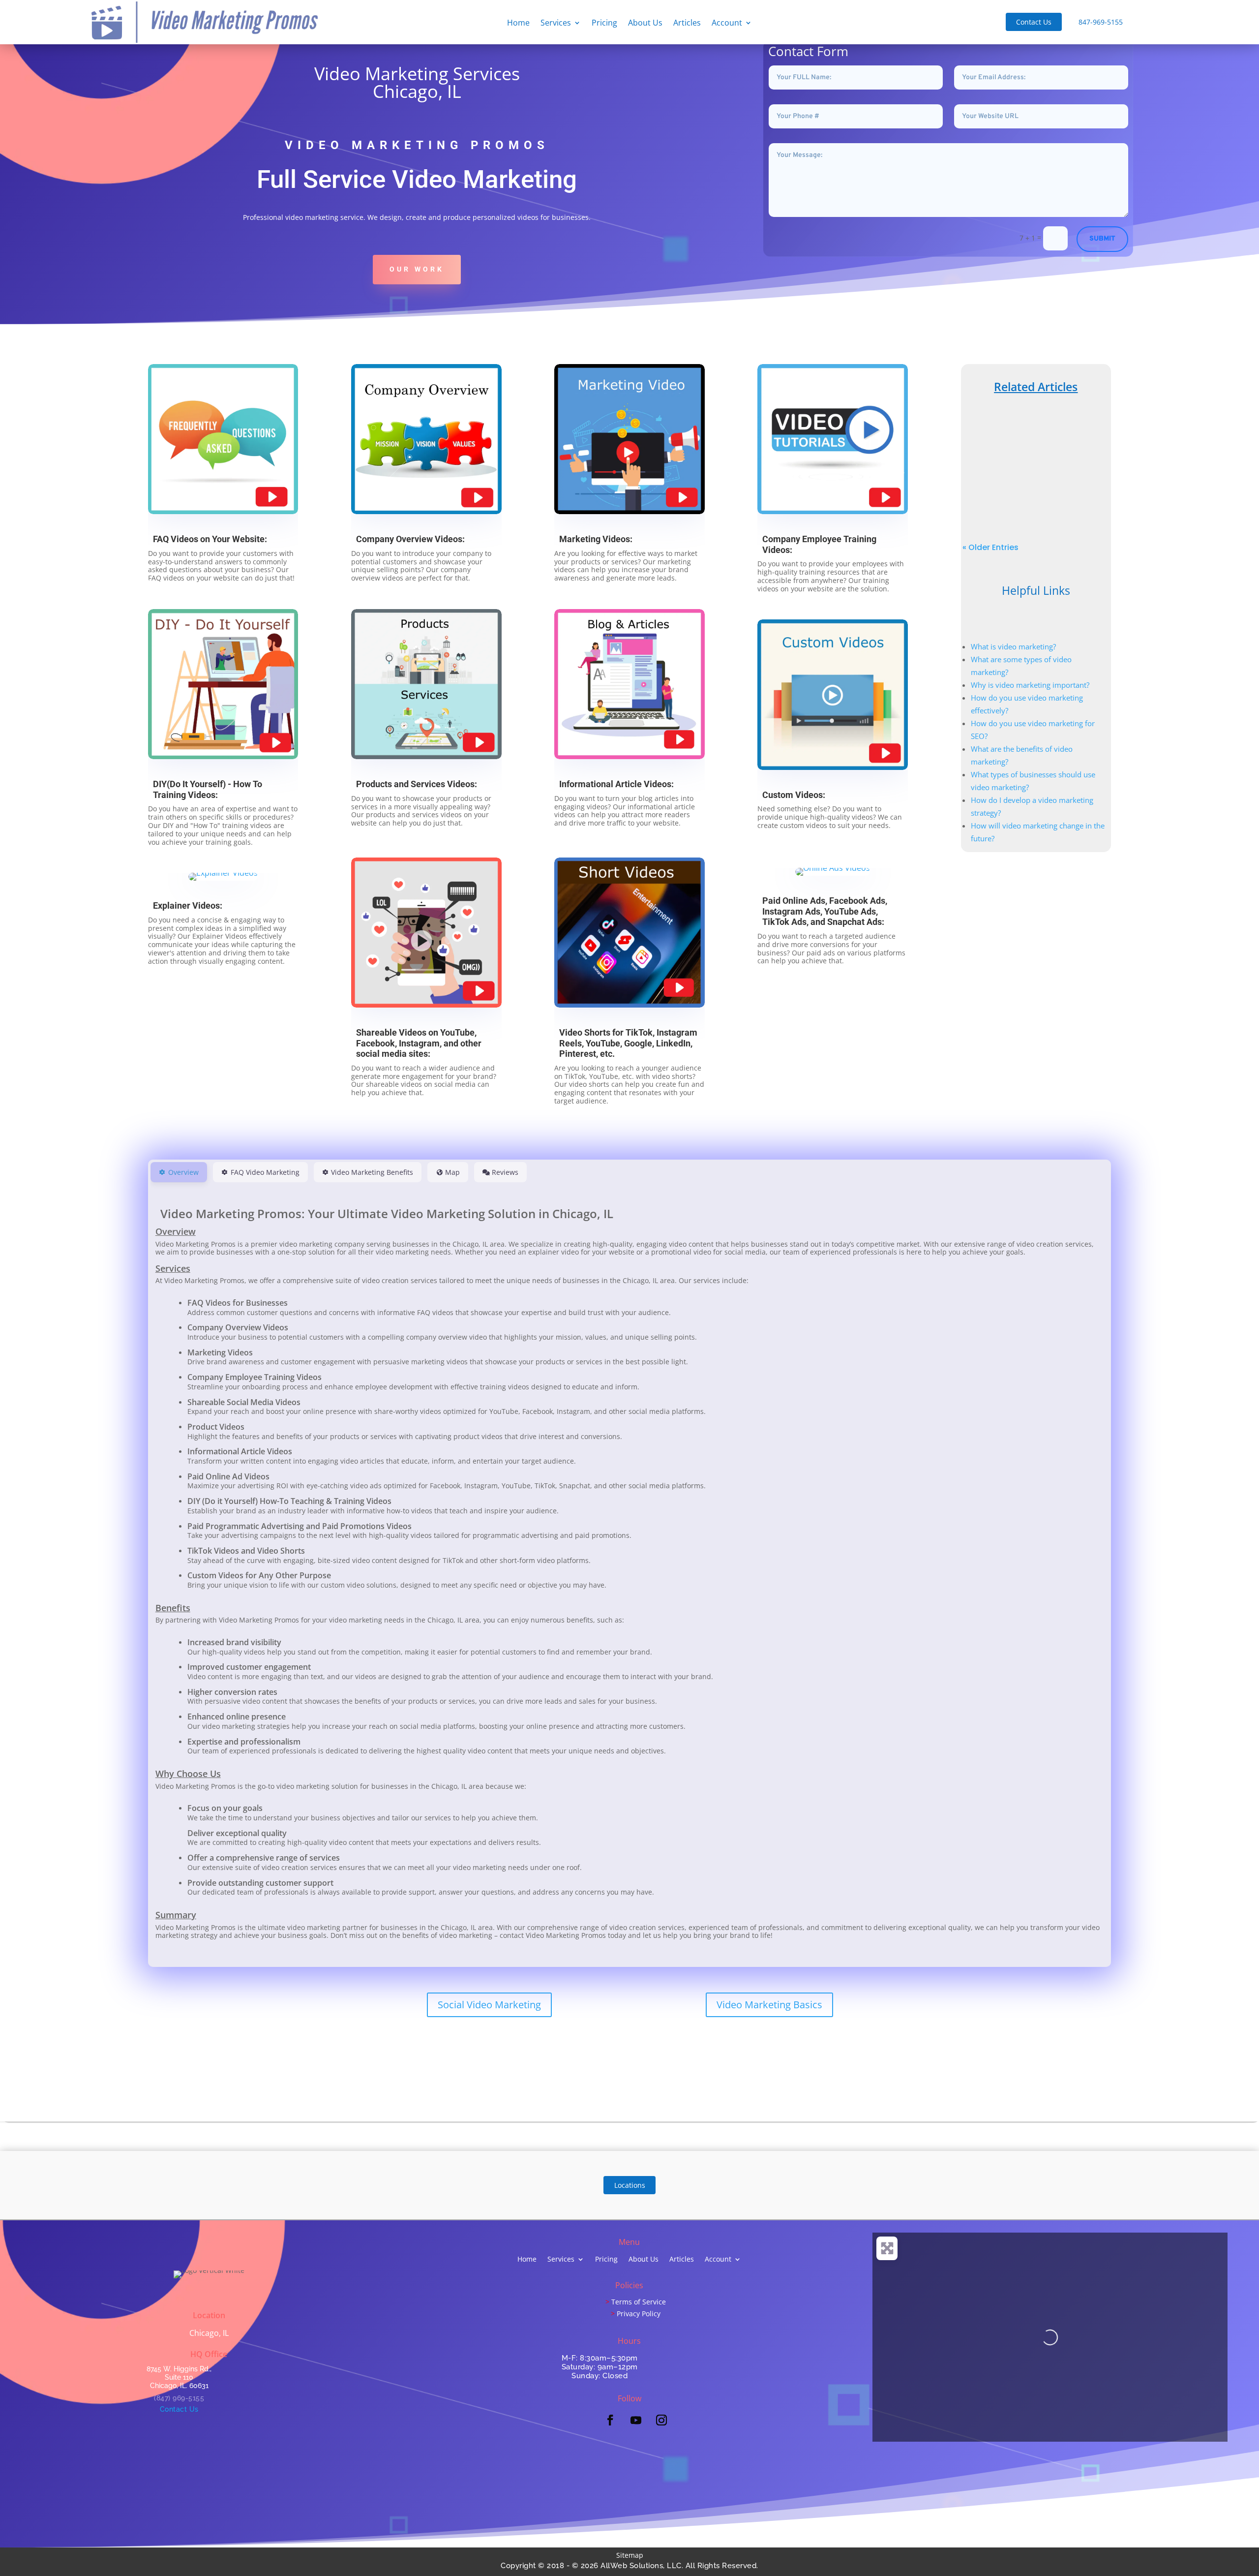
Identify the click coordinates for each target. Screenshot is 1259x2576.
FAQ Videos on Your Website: (210, 539)
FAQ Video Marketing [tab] (265, 1172)
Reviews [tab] (505, 1172)
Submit (1102, 239)
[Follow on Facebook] (610, 2420)
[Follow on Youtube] (636, 2420)
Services (556, 24)
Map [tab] (452, 1172)
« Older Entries (990, 547)
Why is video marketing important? (1030, 685)
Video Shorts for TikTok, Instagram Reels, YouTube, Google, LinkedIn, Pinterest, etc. (628, 1043)
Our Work (417, 269)
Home (518, 24)
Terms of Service (639, 2302)
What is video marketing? (1013, 646)
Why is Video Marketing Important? (1036, 446)
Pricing (604, 24)
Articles (687, 24)
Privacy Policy (639, 2314)
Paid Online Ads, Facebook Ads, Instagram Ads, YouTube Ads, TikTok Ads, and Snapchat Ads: (825, 911)
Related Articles (1036, 387)
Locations (630, 2185)
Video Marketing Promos (1041, 468)
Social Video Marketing (489, 2005)
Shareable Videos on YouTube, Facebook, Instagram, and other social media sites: (419, 1043)
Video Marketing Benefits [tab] (372, 1172)
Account (727, 24)
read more (1036, 495)
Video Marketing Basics (769, 2005)
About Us (645, 24)
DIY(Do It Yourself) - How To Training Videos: (208, 789)
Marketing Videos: (596, 539)
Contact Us (1034, 22)
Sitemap (630, 2555)
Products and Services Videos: (417, 784)
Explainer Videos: (188, 905)
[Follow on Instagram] (661, 2420)
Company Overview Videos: (410, 539)
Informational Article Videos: (616, 784)
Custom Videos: (794, 795)
